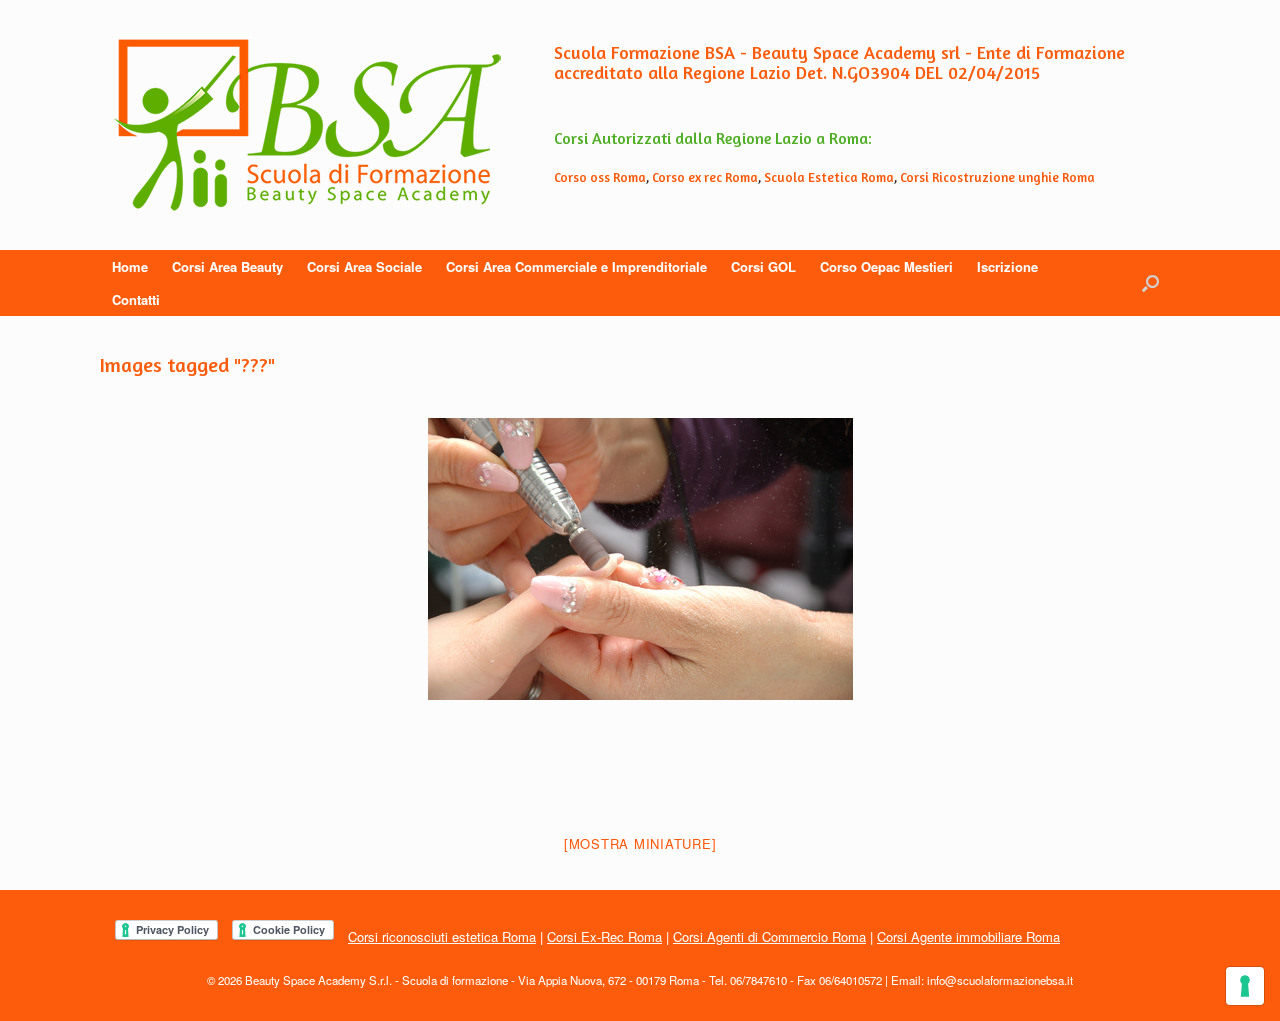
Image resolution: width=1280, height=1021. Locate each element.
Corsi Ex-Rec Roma (604, 936)
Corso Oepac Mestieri (886, 266)
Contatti (136, 299)
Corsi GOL (763, 266)
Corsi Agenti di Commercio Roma (769, 936)
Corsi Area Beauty (227, 266)
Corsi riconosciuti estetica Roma (442, 936)
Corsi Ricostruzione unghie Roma (997, 177)
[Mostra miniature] (640, 843)
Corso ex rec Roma (705, 177)
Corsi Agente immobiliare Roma (968, 936)
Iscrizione (1007, 266)
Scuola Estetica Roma (829, 177)
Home (130, 266)
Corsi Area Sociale (364, 266)
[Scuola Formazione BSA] (307, 125)
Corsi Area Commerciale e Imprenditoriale (576, 266)
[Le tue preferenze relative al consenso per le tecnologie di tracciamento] (1245, 986)
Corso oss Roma (600, 177)
